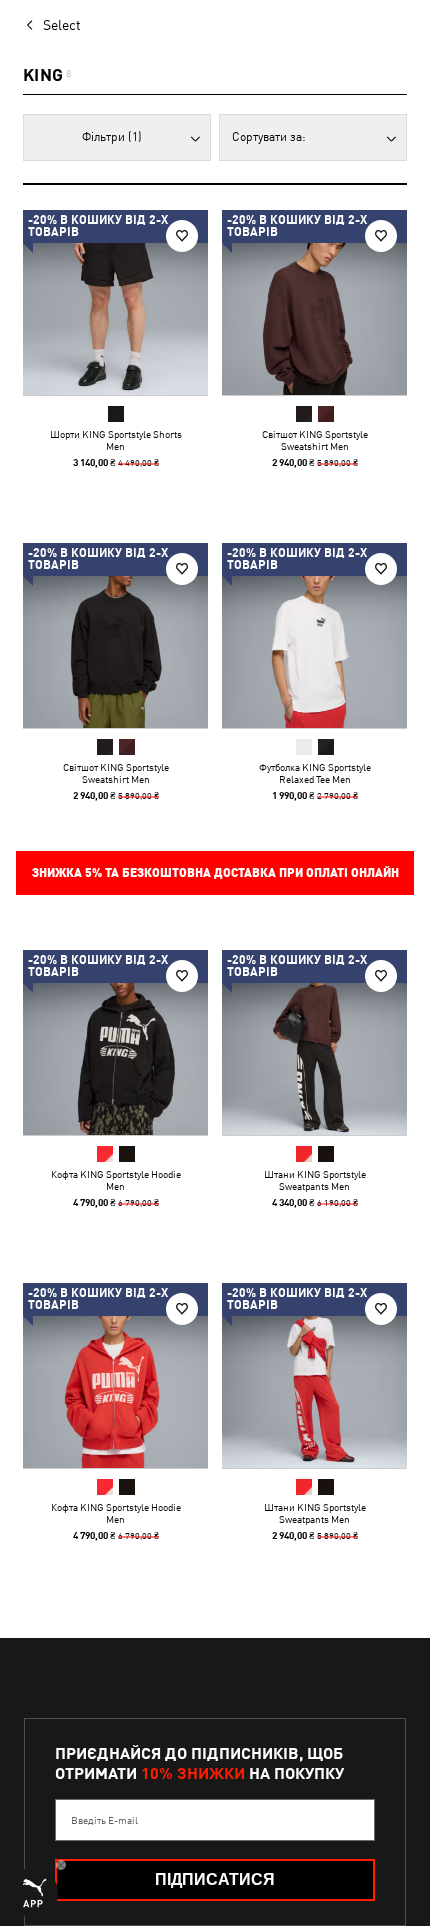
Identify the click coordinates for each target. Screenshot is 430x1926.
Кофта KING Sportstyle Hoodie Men (116, 1180)
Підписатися (215, 1879)
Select (62, 25)
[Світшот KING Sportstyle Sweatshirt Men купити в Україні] (314, 302)
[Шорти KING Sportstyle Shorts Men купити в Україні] (115, 302)
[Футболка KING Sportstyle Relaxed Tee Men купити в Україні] (314, 635)
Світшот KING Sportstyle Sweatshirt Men (315, 440)
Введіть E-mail (104, 1820)
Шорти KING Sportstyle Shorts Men (116, 440)
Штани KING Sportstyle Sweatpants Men (315, 1180)
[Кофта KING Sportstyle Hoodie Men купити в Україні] (115, 1042)
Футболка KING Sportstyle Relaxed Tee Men (315, 773)
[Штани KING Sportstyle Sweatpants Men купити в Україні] (314, 1042)
